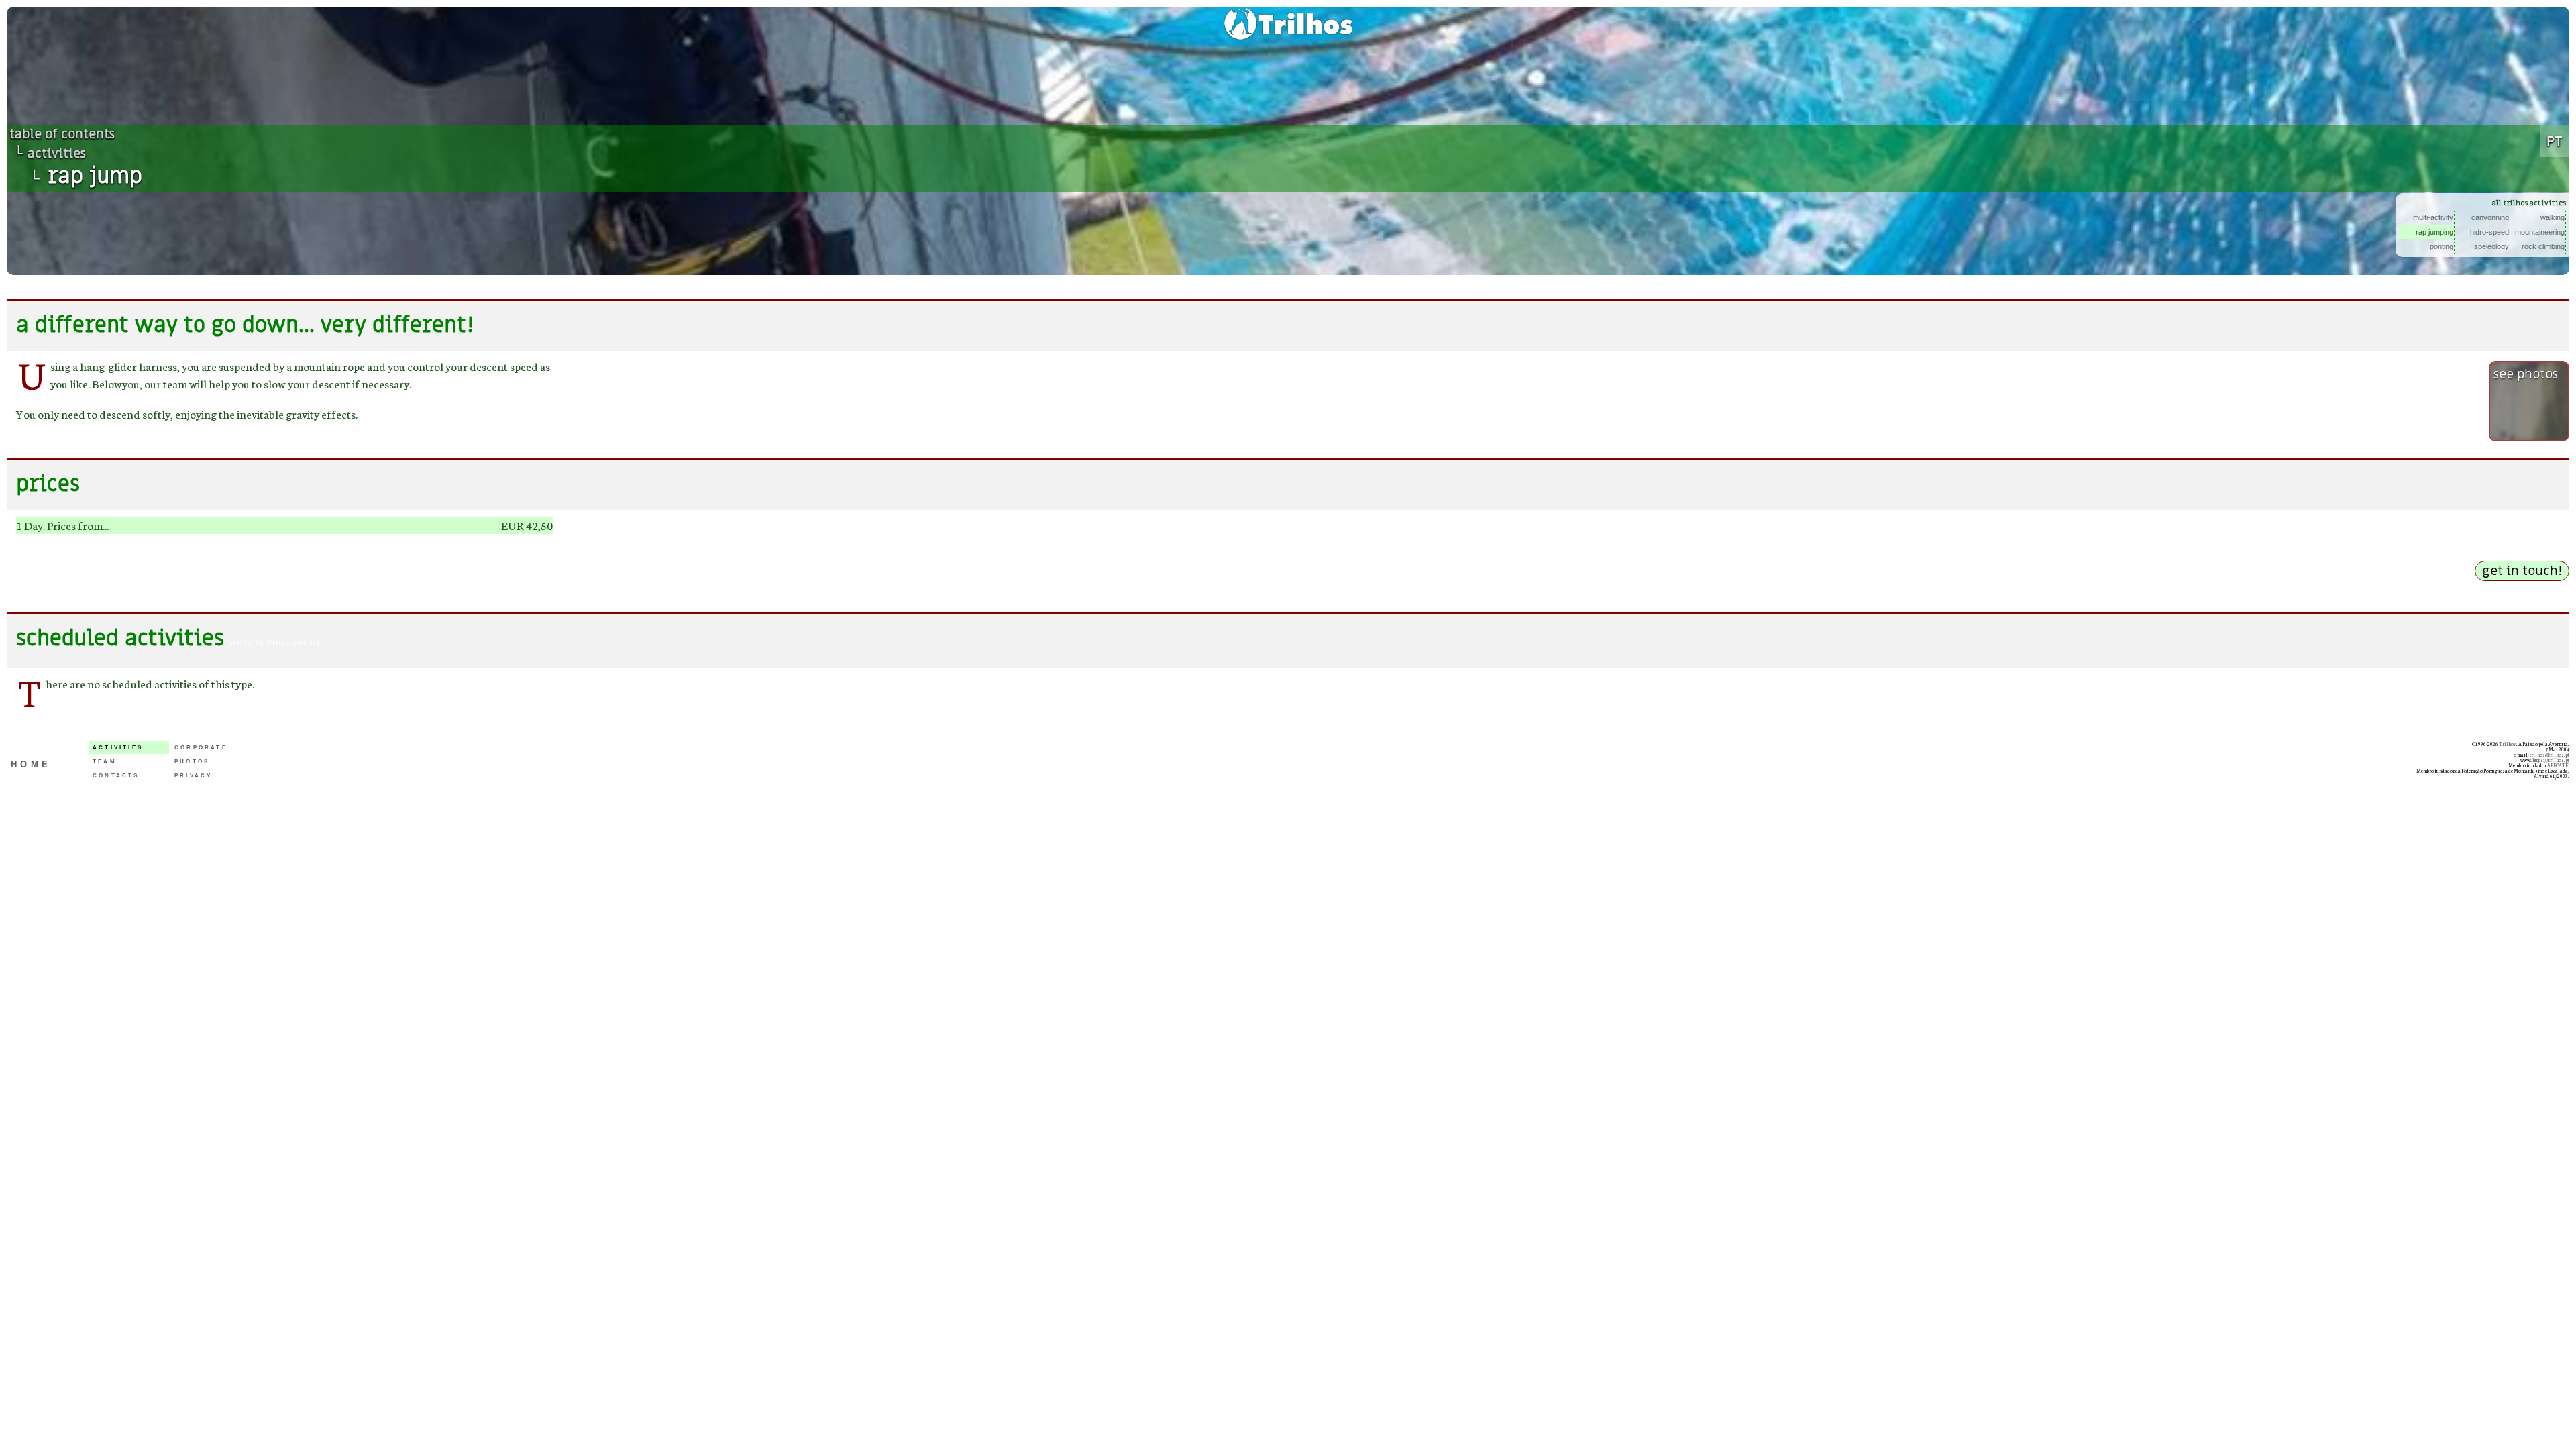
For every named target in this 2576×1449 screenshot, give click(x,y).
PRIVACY (193, 776)
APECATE (2558, 765)
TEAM (105, 762)
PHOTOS (192, 762)
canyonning (2490, 217)
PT (2555, 141)
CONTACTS (116, 776)
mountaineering (2540, 232)
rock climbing (2543, 246)
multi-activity (2433, 217)
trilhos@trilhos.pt (2550, 755)
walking (2553, 217)
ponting (2441, 246)
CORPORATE (201, 748)
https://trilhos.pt (2551, 760)
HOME (31, 764)
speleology (2491, 246)
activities (57, 154)
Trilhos (2508, 744)
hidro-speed (2489, 232)
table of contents (62, 134)
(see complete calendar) (272, 643)
